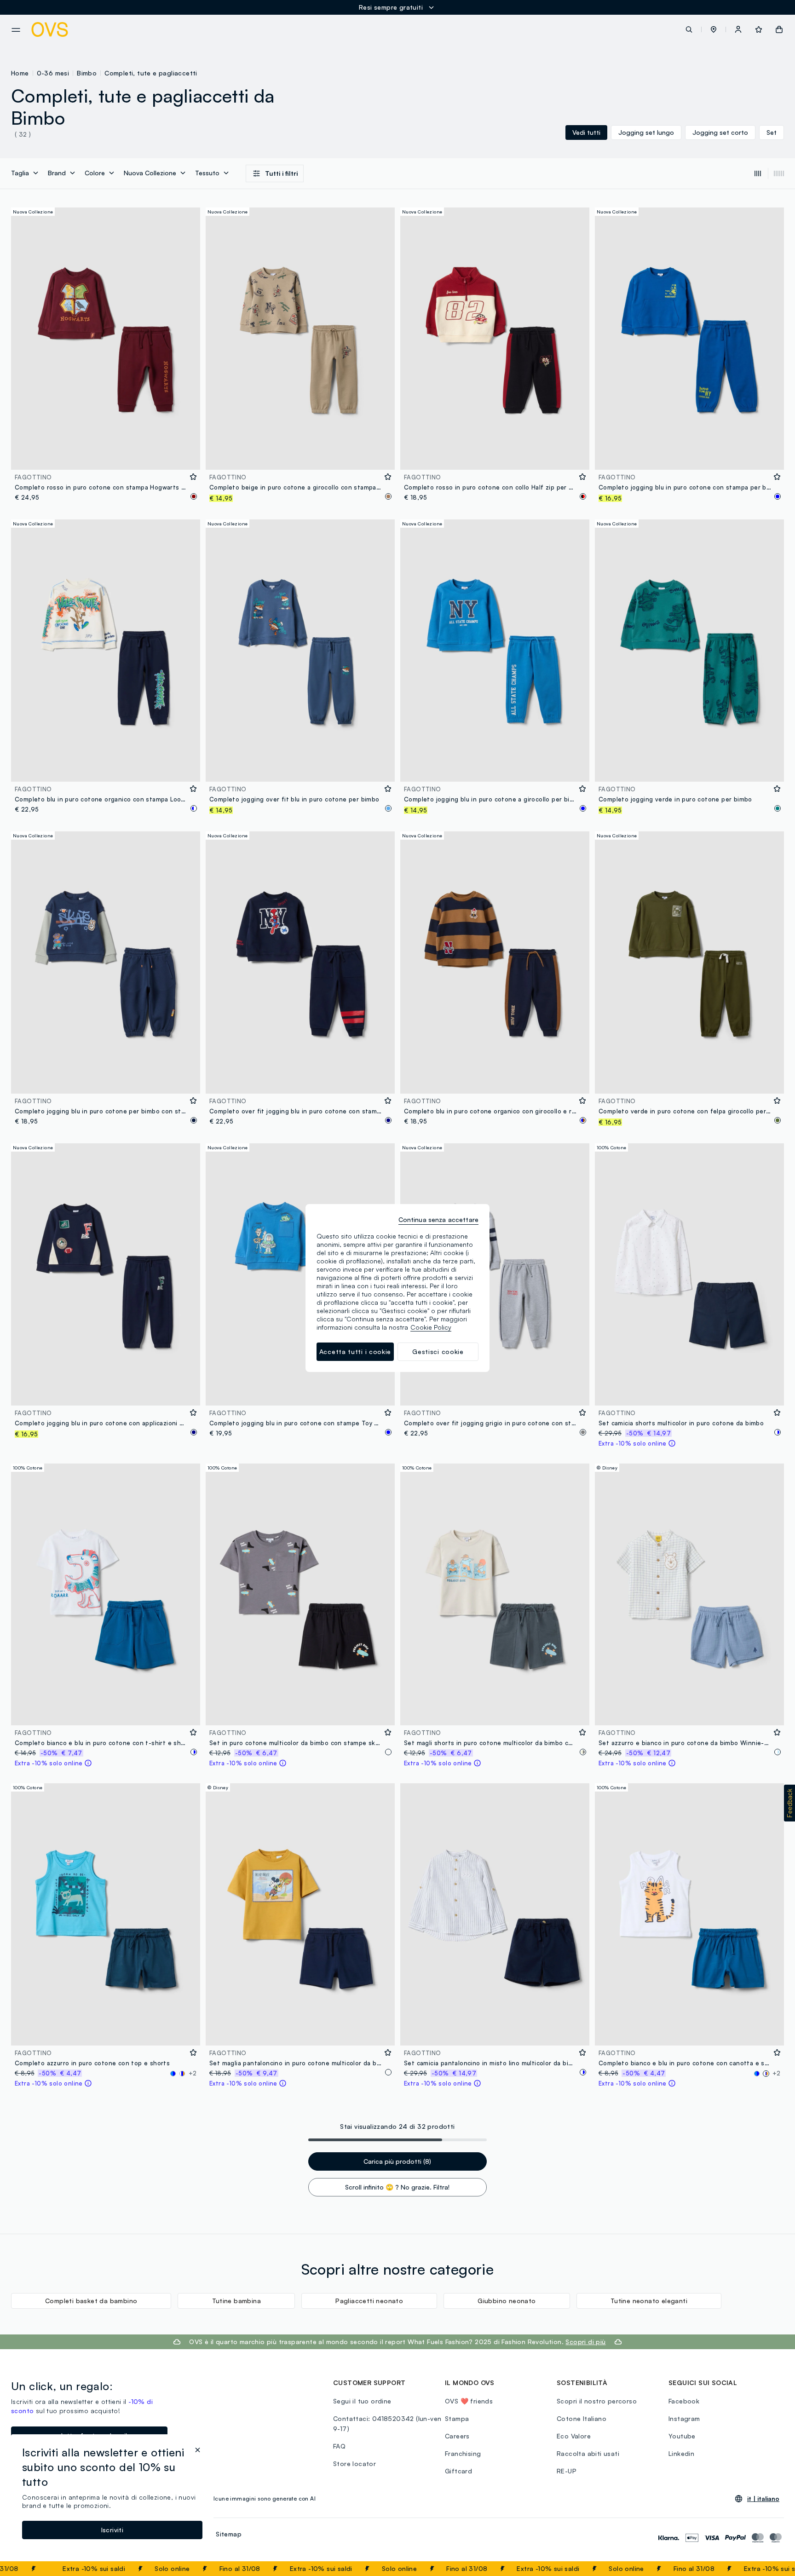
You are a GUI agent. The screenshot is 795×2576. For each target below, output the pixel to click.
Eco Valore (574, 2436)
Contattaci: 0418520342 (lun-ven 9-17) (387, 2423)
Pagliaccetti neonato (369, 2301)
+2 (193, 2073)
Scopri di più (585, 2342)
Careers (457, 2436)
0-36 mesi (53, 73)
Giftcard (458, 2471)
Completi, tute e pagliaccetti (151, 73)
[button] (714, 29)
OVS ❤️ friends (469, 2401)
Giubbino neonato (507, 2301)
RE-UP (567, 2471)
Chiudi (771, 2569)
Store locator (354, 2464)
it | (763, 2499)
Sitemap (229, 2534)
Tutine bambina (237, 2301)
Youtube (682, 2436)
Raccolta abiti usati (588, 2453)
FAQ (339, 2446)
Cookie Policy (431, 1327)
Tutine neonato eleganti (649, 2301)
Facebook (684, 2401)
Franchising (463, 2453)
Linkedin (681, 2453)
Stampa (457, 2418)
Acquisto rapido (106, 457)
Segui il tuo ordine (362, 2401)
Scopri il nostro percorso (597, 2401)
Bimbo (87, 73)
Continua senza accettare (438, 1219)
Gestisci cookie (438, 1351)
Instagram (684, 2418)
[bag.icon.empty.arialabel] (779, 29)
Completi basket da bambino (91, 2301)
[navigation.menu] (16, 30)
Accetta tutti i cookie (355, 1351)
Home (20, 73)
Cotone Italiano (582, 2418)
